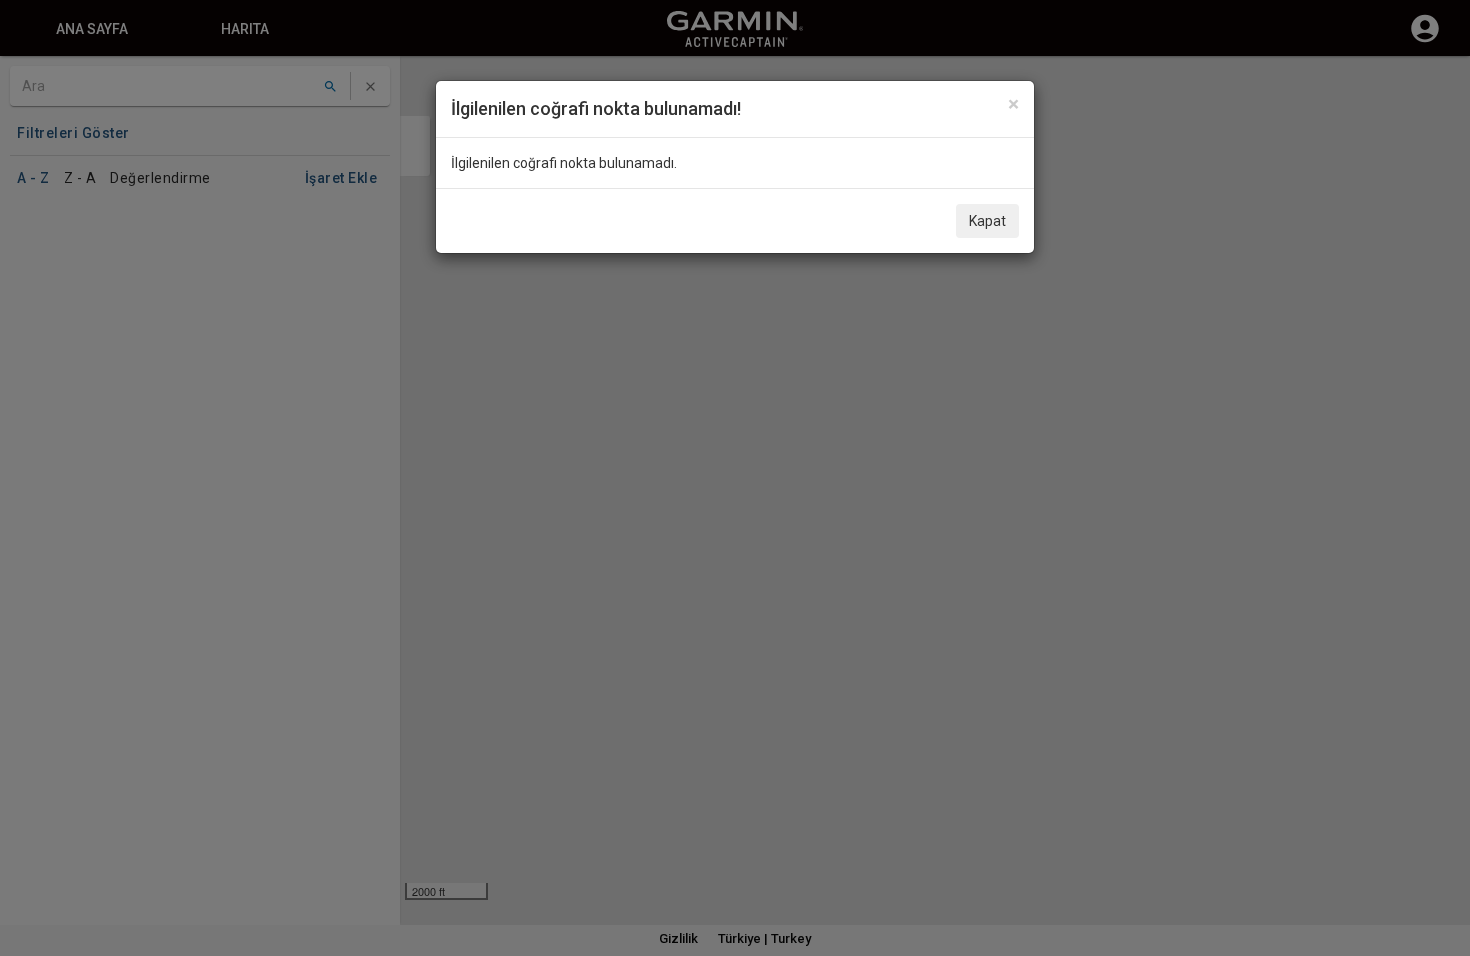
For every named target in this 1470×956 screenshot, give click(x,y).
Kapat (987, 221)
